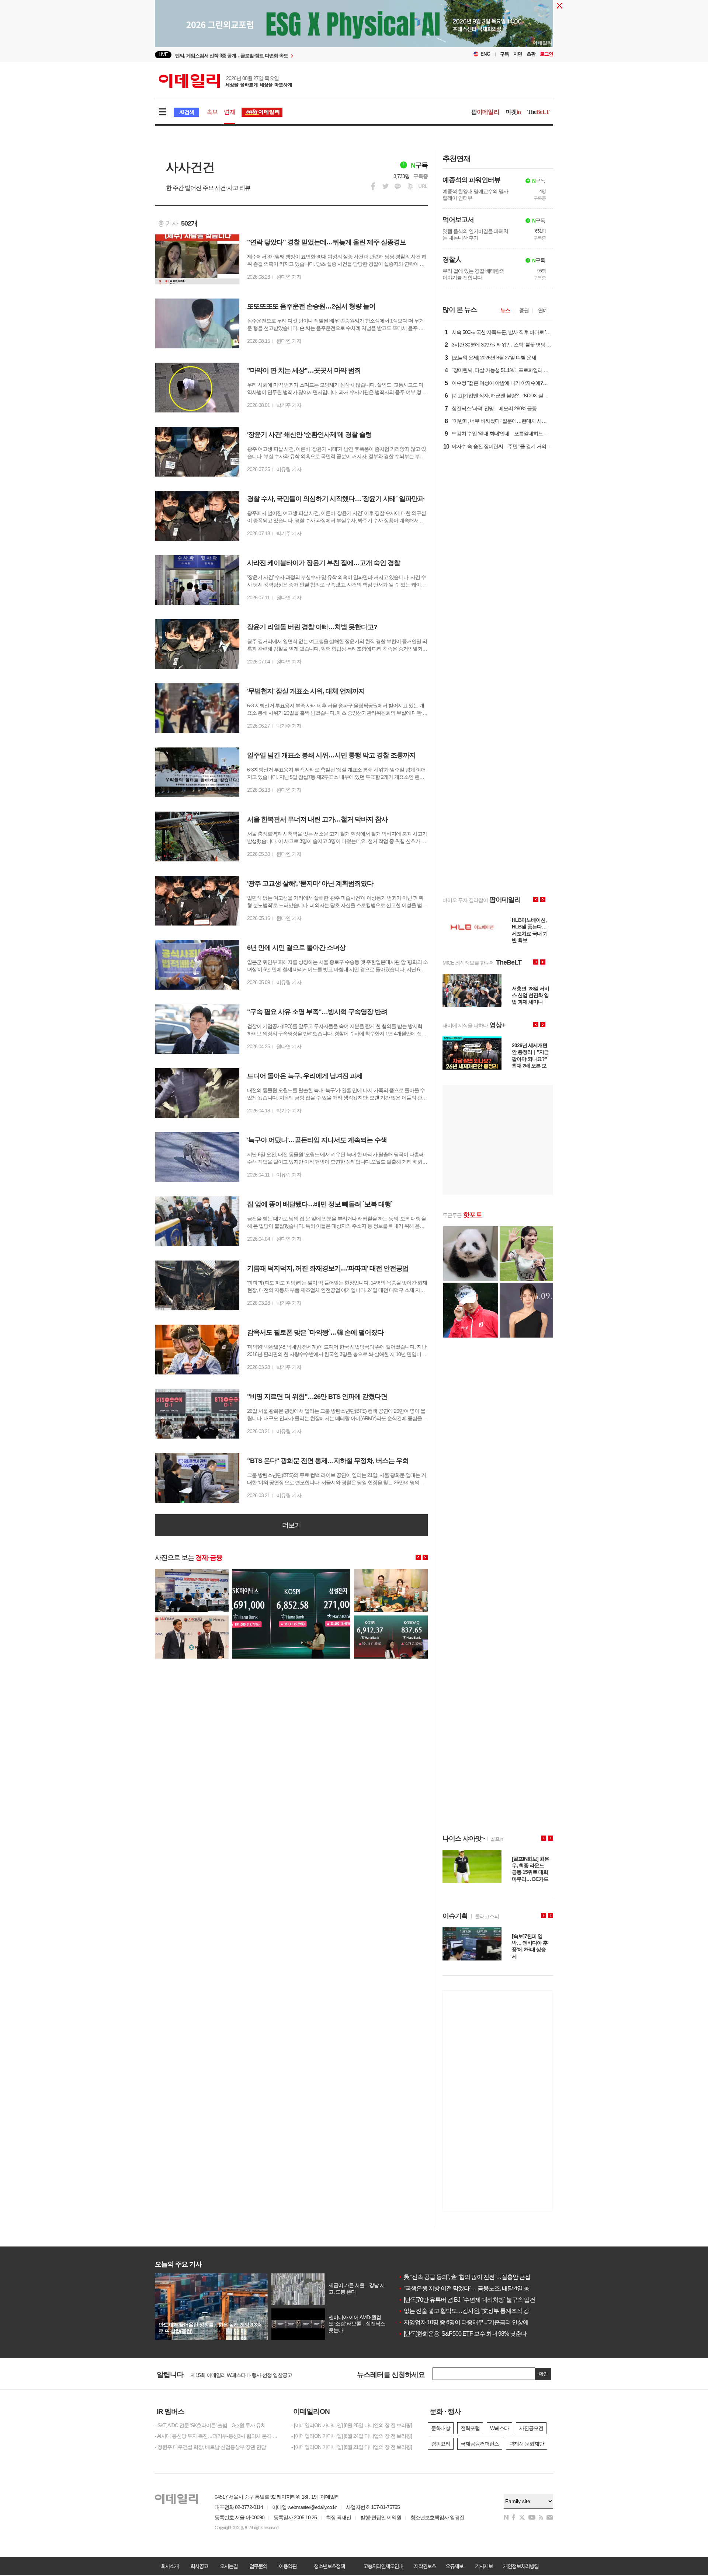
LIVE (163, 54)
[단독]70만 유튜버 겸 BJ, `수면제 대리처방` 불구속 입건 (467, 2300)
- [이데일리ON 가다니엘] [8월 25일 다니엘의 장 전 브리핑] (352, 2425)
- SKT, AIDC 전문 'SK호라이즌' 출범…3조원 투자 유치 (210, 2425)
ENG (485, 54)
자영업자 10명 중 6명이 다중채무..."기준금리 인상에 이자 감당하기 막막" (488, 2322)
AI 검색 (186, 112)
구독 (504, 54)
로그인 (546, 54)
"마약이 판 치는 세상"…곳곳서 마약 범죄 (304, 370)
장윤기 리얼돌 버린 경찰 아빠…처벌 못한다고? (312, 627)
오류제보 (454, 2566)
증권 (524, 310)
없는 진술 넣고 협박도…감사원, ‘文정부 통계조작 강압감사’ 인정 (478, 2311)
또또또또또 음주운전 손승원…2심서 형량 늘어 (311, 306)
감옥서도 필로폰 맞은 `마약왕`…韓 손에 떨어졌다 (315, 1332)
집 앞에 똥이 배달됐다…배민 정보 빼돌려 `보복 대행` (320, 1204)
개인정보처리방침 (521, 2566)
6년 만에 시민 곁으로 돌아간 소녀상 (296, 948)
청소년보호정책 (329, 2566)
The (538, 112)
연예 (543, 310)
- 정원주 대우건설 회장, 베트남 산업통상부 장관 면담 (210, 2447)
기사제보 (484, 2566)
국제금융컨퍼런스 (480, 2444)
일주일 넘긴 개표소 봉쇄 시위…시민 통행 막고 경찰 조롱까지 (331, 755)
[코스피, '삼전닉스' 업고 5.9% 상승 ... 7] (291, 1572)
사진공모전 (531, 2428)
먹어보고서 (458, 220)
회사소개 (170, 2566)
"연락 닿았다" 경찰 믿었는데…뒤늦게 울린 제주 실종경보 (327, 242)
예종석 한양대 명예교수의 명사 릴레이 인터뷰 (475, 195)
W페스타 (499, 2428)
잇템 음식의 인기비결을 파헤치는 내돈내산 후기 (475, 234)
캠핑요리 (441, 2444)
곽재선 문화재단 (527, 2444)
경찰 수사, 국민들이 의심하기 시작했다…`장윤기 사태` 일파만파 (336, 499)
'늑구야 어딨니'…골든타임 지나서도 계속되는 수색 (317, 1140)
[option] (294, 55)
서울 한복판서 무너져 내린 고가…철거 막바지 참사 (317, 819)
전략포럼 (470, 2428)
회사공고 (199, 2566)
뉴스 (505, 310)
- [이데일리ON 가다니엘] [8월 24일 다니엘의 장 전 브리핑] (352, 2436)
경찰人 (452, 259)
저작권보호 (425, 2566)
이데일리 (225, 81)
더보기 (291, 1525)
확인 (543, 2374)
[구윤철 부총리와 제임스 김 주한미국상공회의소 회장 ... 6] (192, 1618)
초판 (531, 54)
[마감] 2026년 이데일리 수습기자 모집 (230, 2374)
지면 (518, 54)
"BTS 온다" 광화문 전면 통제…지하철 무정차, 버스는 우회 (328, 1461)
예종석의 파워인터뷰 (471, 180)
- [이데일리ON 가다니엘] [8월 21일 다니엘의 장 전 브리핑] (352, 2447)
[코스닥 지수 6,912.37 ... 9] (391, 1618)
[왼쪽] (418, 1557)
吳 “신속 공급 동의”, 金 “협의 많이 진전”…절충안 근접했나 (470, 2277)
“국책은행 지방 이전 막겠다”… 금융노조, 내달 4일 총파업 (469, 2288)
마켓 (513, 112)
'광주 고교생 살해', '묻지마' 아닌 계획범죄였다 (310, 883)
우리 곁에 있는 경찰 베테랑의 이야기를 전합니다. (473, 274)
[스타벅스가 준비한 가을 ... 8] (391, 1572)
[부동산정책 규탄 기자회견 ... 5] (192, 1572)
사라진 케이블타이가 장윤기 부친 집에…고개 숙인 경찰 (324, 563)
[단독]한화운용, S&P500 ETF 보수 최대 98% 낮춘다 (462, 2334)
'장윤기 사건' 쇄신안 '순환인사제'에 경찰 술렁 (309, 435)
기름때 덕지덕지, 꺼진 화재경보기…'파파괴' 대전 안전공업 (328, 1268)
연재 (229, 112)
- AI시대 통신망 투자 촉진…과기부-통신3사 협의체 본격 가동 (218, 2436)
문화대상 (441, 2428)
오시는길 (229, 2566)
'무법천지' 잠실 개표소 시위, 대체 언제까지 (306, 691)
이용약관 (288, 2566)
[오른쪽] (425, 1557)
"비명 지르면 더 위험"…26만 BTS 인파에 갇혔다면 (317, 1397)
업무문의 (258, 2566)
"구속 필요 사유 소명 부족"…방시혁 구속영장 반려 (317, 1012)
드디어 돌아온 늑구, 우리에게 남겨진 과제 (305, 1076)
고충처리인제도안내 (383, 2566)
